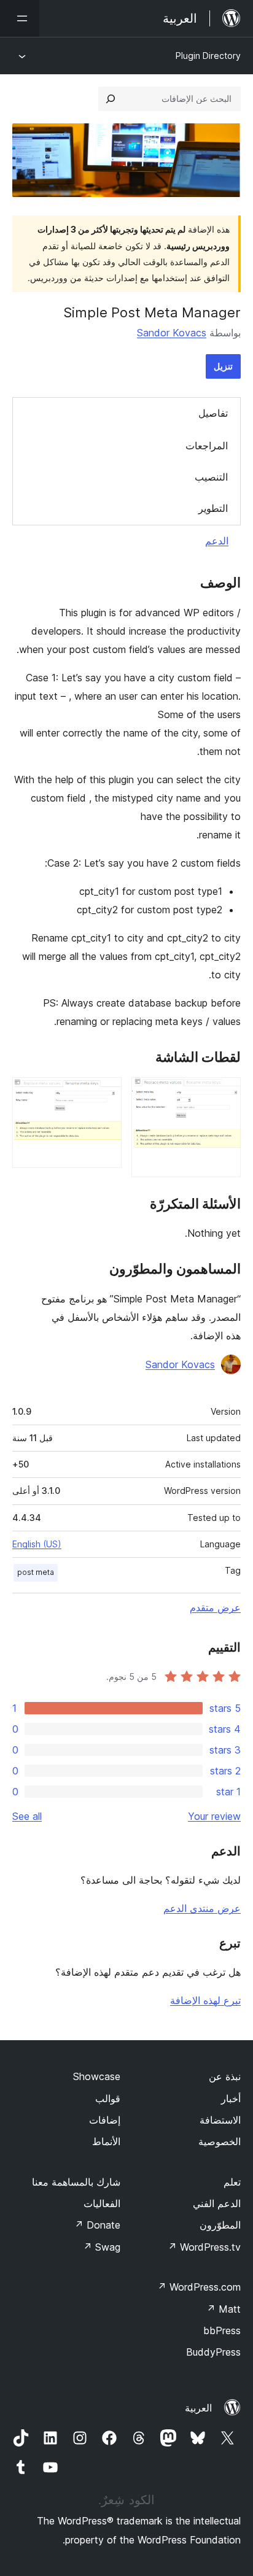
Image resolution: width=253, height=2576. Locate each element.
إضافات (105, 2120)
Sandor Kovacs (172, 333)
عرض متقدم (215, 1607)
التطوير (213, 508)
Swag (102, 2247)
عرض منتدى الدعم (202, 1908)
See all (27, 1816)
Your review (214, 1816)
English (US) (37, 1544)
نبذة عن (225, 2076)
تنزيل (223, 366)
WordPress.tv (204, 2247)
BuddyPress (213, 2352)
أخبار (231, 2098)
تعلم (232, 2182)
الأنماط (106, 2141)
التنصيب (211, 477)
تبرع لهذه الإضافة (205, 2000)
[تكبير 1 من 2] (224, 1094)
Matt (224, 2309)
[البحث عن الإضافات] (111, 99)
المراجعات (207, 446)
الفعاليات (102, 2203)
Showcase (97, 2076)
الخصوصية (220, 2141)
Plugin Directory (208, 56)
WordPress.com (199, 2287)
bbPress (222, 2330)
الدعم (217, 541)
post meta (36, 1572)
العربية (198, 2408)
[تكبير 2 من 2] (105, 1094)
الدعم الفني (217, 2203)
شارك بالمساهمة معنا (76, 2182)
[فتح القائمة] (20, 18)
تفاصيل (213, 413)
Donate (97, 2225)
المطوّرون (220, 2225)
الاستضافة (220, 2120)
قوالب (108, 2098)
